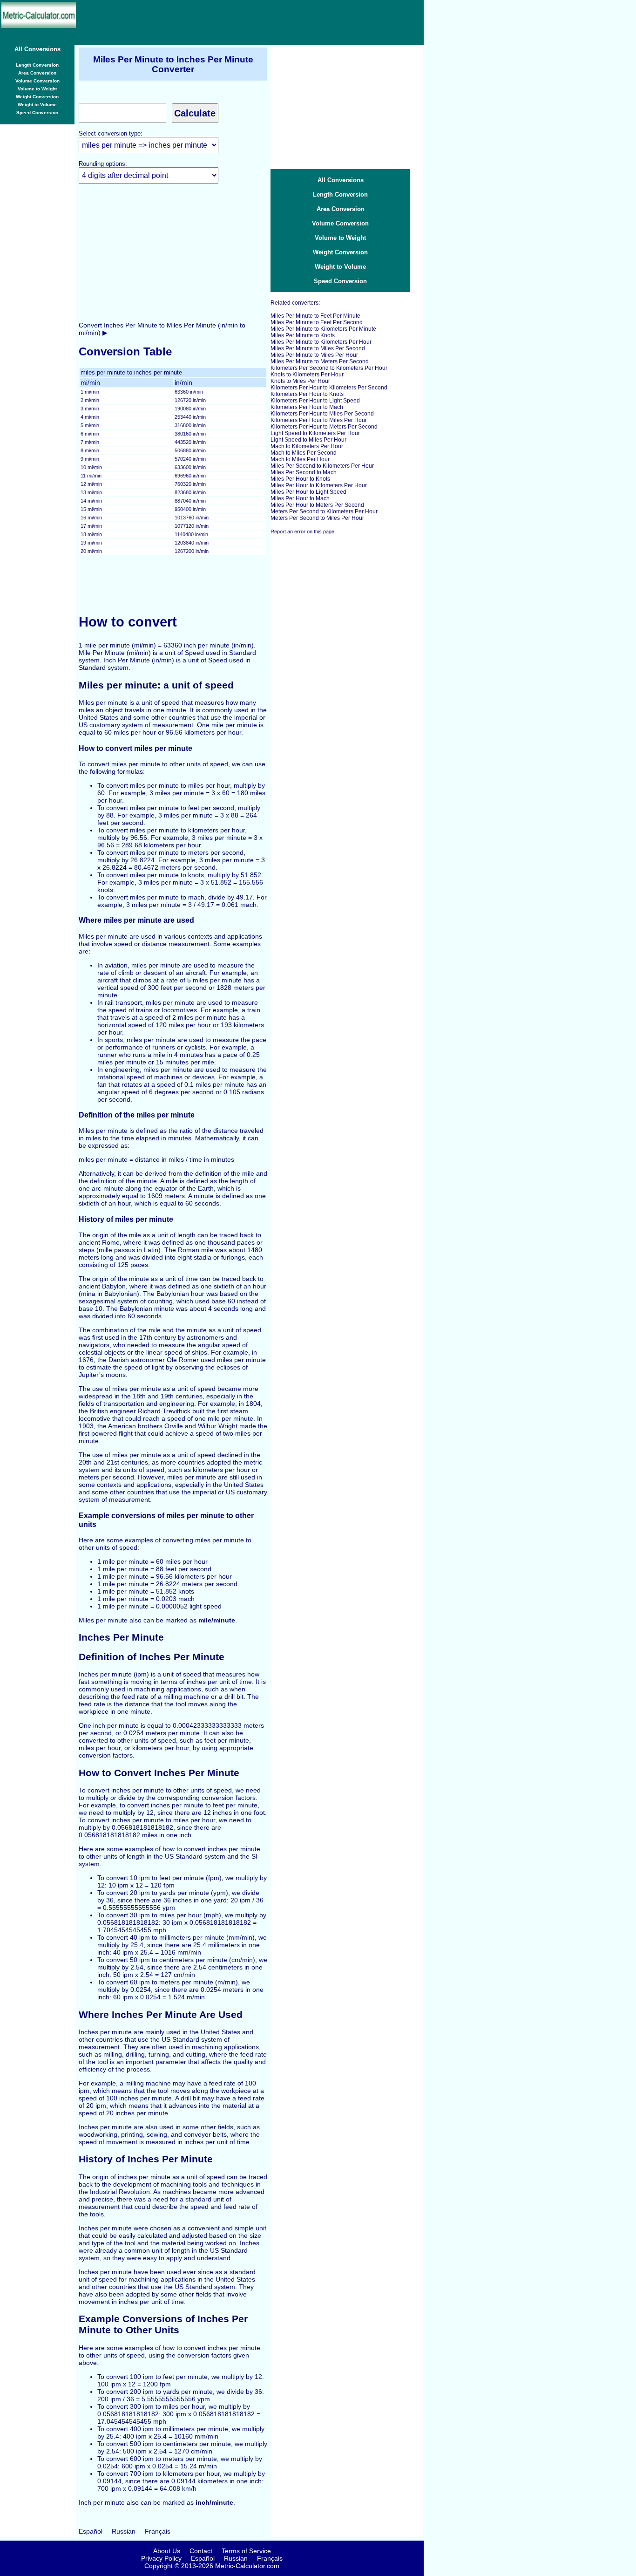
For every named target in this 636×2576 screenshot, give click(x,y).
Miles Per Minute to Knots (303, 335)
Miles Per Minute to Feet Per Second (317, 322)
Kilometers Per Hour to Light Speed (315, 401)
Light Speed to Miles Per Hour (308, 440)
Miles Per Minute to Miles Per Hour (314, 355)
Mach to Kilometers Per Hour (307, 446)
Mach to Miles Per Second (304, 453)
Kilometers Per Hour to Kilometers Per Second (329, 388)
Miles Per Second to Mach (304, 472)
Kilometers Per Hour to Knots (307, 394)
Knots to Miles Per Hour (300, 381)
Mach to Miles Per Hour (300, 459)
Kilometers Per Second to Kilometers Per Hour (329, 368)
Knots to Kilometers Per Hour (307, 375)
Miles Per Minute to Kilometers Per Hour (321, 342)
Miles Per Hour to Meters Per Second (317, 505)
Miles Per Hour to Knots (300, 479)
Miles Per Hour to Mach (300, 498)
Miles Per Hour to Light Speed (308, 492)
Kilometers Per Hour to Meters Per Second (324, 427)
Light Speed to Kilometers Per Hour (315, 433)
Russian (124, 2531)
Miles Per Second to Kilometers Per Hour (322, 466)
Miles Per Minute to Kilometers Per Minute (323, 329)
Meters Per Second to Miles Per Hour (317, 518)
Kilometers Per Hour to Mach (307, 407)
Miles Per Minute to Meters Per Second (320, 361)
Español (91, 2531)
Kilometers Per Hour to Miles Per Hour (319, 420)
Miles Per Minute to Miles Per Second (318, 348)
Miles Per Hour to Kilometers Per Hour (319, 485)
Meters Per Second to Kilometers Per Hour (324, 511)
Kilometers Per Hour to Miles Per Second (322, 414)
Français (158, 2531)
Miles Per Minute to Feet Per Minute (315, 316)
